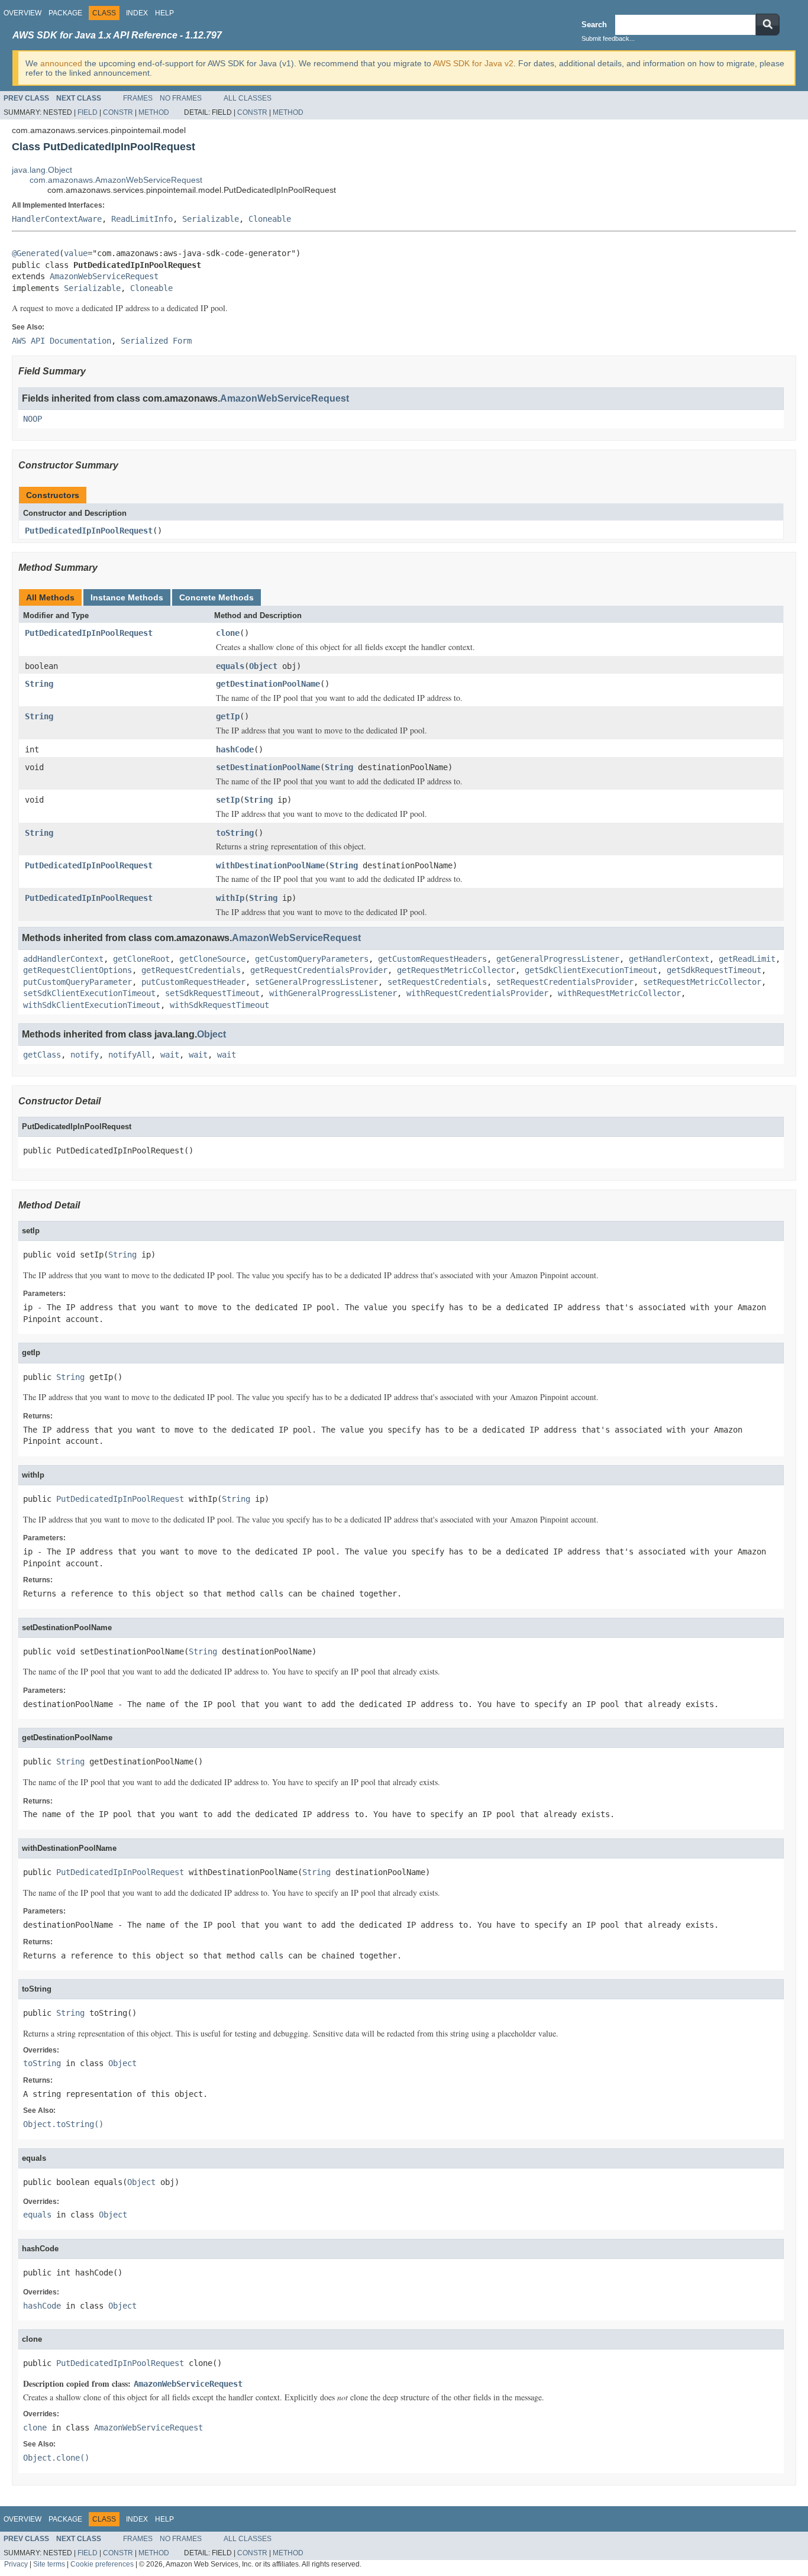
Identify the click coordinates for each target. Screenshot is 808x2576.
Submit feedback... (608, 38)
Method (154, 112)
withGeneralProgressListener (333, 993)
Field (88, 112)
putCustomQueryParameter (77, 982)
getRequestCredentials (191, 970)
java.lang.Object (42, 170)
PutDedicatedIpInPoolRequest (89, 531)
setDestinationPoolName (268, 767)
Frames (138, 98)
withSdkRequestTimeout (219, 1005)
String (39, 684)
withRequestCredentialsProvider (477, 993)
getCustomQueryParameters (312, 959)
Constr (118, 112)
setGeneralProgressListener (316, 982)
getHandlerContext (669, 959)
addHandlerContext (63, 959)
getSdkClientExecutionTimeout (591, 970)
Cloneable (270, 219)
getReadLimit (747, 959)
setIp (228, 800)
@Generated (35, 253)
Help (164, 13)
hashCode (235, 749)
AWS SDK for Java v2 (473, 63)
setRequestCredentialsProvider (565, 982)
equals (230, 666)
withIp (230, 898)
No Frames (181, 98)
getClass (42, 1055)
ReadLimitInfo (142, 219)
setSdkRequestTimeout (212, 993)
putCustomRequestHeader (193, 982)
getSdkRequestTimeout (714, 970)
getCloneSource (212, 959)
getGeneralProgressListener (558, 959)
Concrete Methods (216, 597)
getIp (228, 716)
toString (235, 833)
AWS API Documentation (62, 341)
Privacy (16, 2564)
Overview (22, 13)
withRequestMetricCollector (619, 993)
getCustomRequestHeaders (432, 959)
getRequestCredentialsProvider (319, 970)
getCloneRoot (141, 959)
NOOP (33, 419)
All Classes (248, 98)
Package (65, 13)
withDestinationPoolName (270, 865)
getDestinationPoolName (268, 684)
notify (85, 1055)
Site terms (49, 2564)
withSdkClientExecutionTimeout (92, 1005)
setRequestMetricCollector (702, 982)
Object (263, 666)
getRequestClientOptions (77, 970)
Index (137, 13)
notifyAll (130, 1055)
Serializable (211, 219)
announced (61, 63)
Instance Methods (127, 597)
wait (170, 1055)
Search (594, 25)
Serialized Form (156, 341)
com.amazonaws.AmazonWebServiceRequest (116, 180)
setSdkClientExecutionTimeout (89, 993)
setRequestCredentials (437, 982)
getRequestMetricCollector (456, 970)
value (76, 253)
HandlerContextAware (57, 219)
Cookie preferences (102, 2564)
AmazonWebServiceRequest (104, 276)
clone (228, 633)
